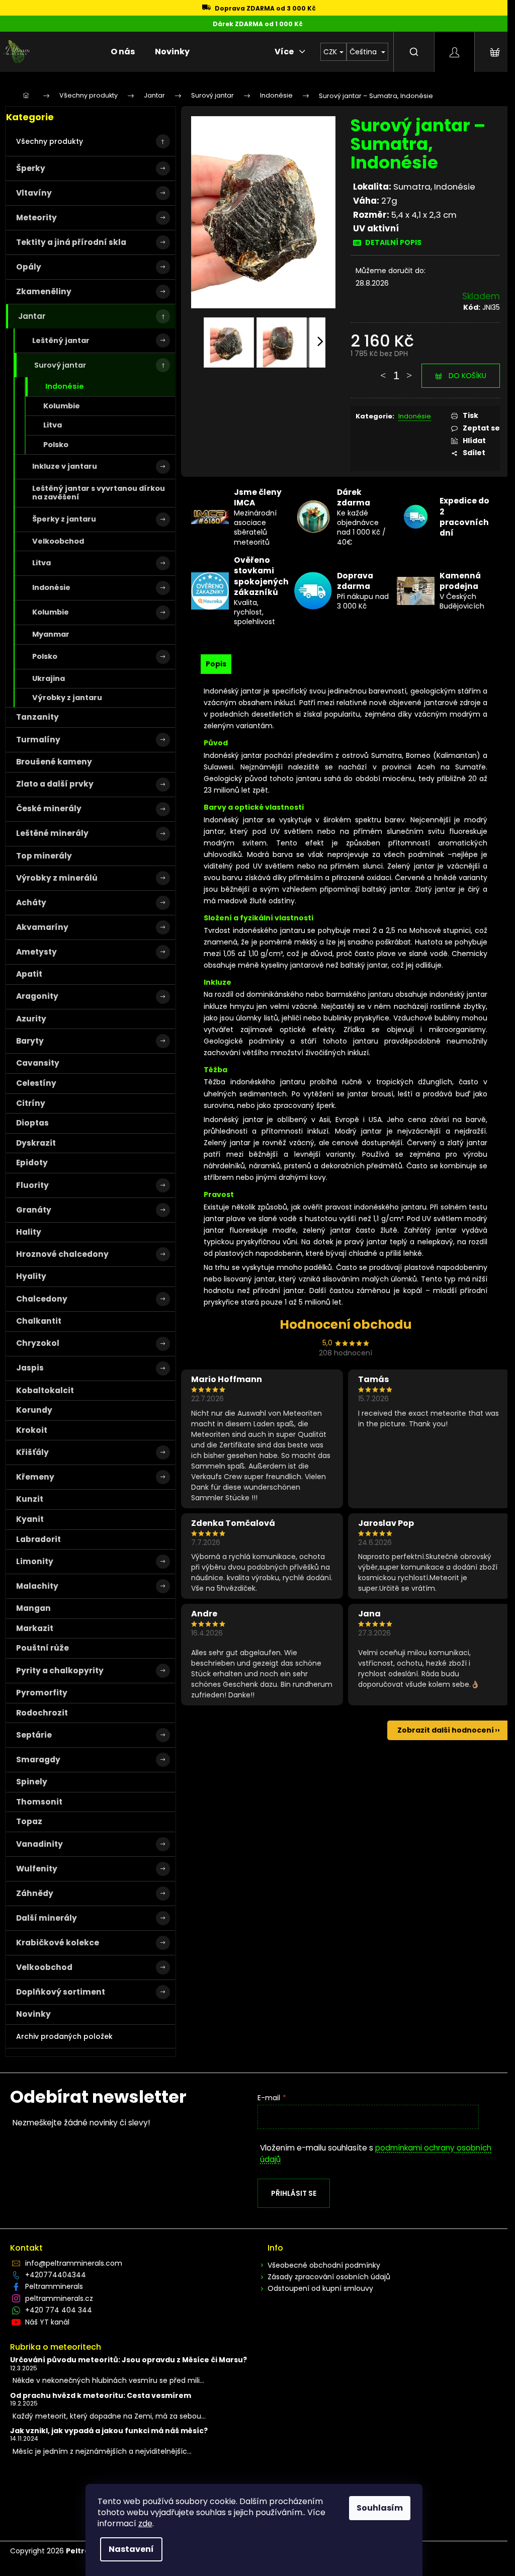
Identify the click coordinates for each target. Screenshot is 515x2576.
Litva (53, 425)
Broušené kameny (54, 762)
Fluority (32, 1185)
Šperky (31, 168)
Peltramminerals (54, 2286)
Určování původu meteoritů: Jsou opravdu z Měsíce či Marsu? (128, 2360)
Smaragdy (38, 1759)
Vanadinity (39, 1844)
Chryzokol (38, 1343)
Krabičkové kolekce (58, 1943)
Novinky (33, 2014)
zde (145, 2523)
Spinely (32, 1782)
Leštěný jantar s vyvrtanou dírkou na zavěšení (99, 493)
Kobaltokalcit (45, 1390)
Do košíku (467, 376)
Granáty (34, 1210)
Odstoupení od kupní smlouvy (320, 2288)
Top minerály (44, 856)
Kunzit (30, 1499)
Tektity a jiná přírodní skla (71, 242)
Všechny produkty (50, 141)
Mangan (33, 1608)
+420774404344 (56, 2275)
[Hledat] (414, 52)
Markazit (35, 1628)
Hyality (31, 1276)
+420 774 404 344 (59, 2310)
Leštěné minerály (52, 833)
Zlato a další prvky (55, 784)
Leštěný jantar (61, 340)
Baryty (30, 1041)
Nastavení (131, 2549)
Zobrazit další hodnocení (446, 1730)
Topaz (29, 1821)
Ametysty (36, 952)
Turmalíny (38, 740)
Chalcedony (42, 1299)
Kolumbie (62, 406)
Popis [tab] (216, 664)
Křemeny (35, 1477)
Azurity (31, 1019)
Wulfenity (37, 1869)
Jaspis (30, 1368)
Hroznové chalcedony (62, 1254)
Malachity (37, 1586)
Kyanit (30, 1519)
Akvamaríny (42, 927)
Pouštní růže (42, 1648)
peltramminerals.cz (59, 2298)
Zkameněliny (44, 291)
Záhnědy (35, 1893)
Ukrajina (49, 678)
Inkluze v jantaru (65, 466)
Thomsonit (39, 1802)
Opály (29, 267)
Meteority (36, 218)
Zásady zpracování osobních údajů (329, 2277)
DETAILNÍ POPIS (393, 242)
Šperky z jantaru (64, 519)
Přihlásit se (294, 2193)
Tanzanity (37, 717)
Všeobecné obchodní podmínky (324, 2265)
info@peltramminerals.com (74, 2263)
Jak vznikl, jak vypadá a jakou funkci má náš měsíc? (109, 2431)
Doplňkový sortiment (61, 1992)
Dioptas (32, 1123)
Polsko (56, 445)
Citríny (31, 1103)
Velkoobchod (58, 541)
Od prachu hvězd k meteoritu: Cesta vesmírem (101, 2396)
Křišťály (32, 1452)
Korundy (34, 1410)
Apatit (29, 974)
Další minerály (47, 1918)
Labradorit (38, 1539)
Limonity (35, 1561)
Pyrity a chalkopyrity (60, 1670)
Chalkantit (39, 1321)
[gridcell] (346, 997)
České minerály (49, 808)
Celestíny (36, 1083)
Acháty (31, 903)
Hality (29, 1232)
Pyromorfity (42, 1693)
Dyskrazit (36, 1143)
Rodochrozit (42, 1713)
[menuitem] (123, 52)
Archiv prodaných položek (64, 2036)
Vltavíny (34, 193)
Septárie (34, 1735)
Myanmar (51, 634)
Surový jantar (60, 365)
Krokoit (32, 1430)
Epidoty (32, 1163)
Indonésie (65, 386)
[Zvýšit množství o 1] (409, 371)
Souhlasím (380, 2508)
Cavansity (38, 1063)
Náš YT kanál (47, 2322)
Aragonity (37, 996)
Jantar (32, 316)
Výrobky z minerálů (57, 878)
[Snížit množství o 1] (383, 371)
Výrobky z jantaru (67, 698)
